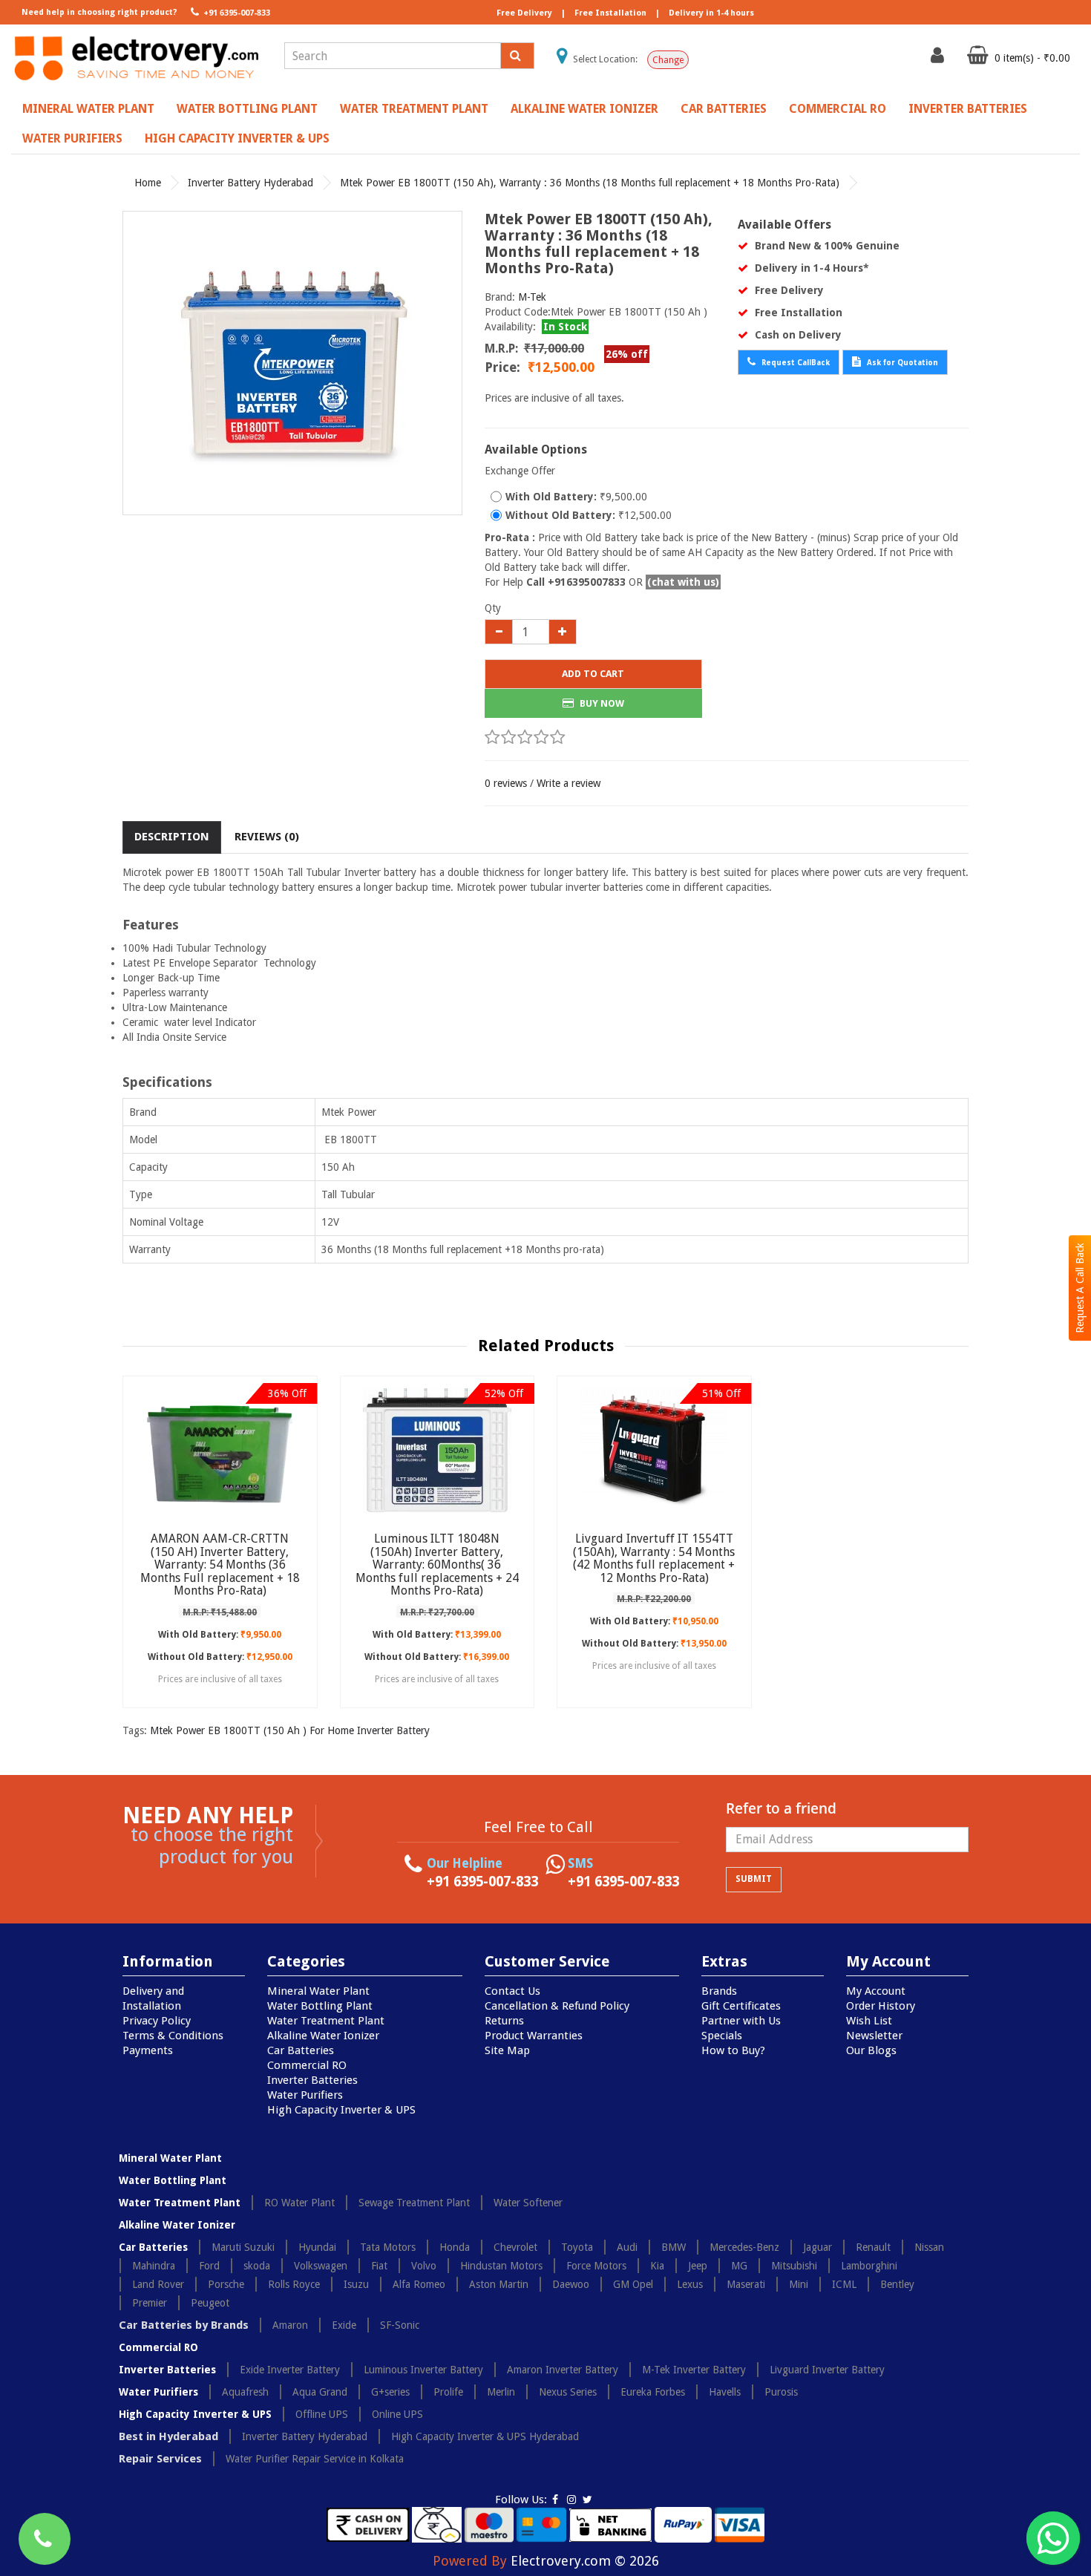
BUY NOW (601, 703)
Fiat (379, 2266)
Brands (719, 1991)
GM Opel (633, 2284)
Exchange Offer (520, 471)
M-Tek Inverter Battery (694, 2370)
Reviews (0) (267, 837)
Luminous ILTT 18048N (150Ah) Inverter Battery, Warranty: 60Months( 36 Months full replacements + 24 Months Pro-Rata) (437, 1565)
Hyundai (317, 2247)
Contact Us (512, 1991)
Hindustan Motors (501, 2266)
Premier (150, 2303)
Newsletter (874, 2036)
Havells (725, 2392)
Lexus (690, 2284)
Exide (344, 2325)
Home (148, 183)
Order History (881, 2006)
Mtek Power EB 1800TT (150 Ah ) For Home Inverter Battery (290, 1730)
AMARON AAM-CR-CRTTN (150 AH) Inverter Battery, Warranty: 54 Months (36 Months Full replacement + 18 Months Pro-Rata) (220, 1565)
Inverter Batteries (968, 109)
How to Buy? (733, 2050)
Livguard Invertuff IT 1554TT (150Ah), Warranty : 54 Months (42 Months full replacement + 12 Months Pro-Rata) (654, 1558)
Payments (148, 2050)
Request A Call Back (1080, 1288)
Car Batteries (724, 109)
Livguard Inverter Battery (827, 2370)
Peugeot (210, 2303)
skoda (257, 2266)
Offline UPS (322, 2414)
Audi (627, 2247)
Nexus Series (568, 2392)
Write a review (569, 783)
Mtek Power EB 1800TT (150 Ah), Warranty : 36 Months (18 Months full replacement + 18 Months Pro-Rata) (590, 183)
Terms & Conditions (173, 2036)
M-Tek (532, 297)
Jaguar (818, 2247)
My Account (876, 1991)
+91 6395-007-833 (236, 13)
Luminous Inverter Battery (423, 2370)
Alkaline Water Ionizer (584, 109)
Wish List (869, 2021)
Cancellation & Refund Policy (557, 2006)
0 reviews (506, 783)
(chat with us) (683, 582)
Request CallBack (795, 363)
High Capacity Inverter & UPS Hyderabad (485, 2436)
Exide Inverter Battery (290, 2370)
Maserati (746, 2284)
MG (739, 2266)
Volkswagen (321, 2266)
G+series (390, 2392)
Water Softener (528, 2203)
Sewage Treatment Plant (414, 2203)
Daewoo (571, 2284)
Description (172, 837)
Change (668, 60)
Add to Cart (593, 674)
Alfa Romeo (419, 2284)
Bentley (897, 2284)
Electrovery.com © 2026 (585, 2561)
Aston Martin (499, 2284)
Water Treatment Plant (414, 109)
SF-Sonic (400, 2325)
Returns (504, 2021)
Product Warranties (534, 2036)
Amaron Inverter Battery (563, 2370)
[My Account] (939, 59)
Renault (873, 2247)
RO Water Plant (299, 2203)
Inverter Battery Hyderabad (250, 183)
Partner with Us (741, 2021)
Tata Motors (388, 2247)
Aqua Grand (320, 2392)
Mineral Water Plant (88, 109)
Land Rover (158, 2284)
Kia (657, 2266)
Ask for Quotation (901, 363)
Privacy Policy (157, 2021)
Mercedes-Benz (744, 2247)
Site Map (507, 2050)
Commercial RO (838, 109)
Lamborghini (869, 2266)
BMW (674, 2247)
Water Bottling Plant (247, 109)
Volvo (424, 2266)
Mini (799, 2284)
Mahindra (154, 2266)
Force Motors (596, 2266)
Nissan (929, 2247)
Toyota (577, 2247)
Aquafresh (245, 2392)
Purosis (781, 2392)
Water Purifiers (72, 138)
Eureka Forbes (653, 2392)
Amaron (290, 2325)
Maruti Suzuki (243, 2247)
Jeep (698, 2266)
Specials (722, 2036)
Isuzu (356, 2284)
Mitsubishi (794, 2266)
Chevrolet (515, 2247)
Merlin (501, 2392)
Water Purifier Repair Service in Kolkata (315, 2459)
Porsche (226, 2284)
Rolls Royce (294, 2284)
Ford (209, 2266)
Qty (493, 608)
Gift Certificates (741, 2006)
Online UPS (397, 2414)
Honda (455, 2247)
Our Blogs (871, 2050)
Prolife (448, 2392)
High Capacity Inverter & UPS (237, 138)
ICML (844, 2284)
